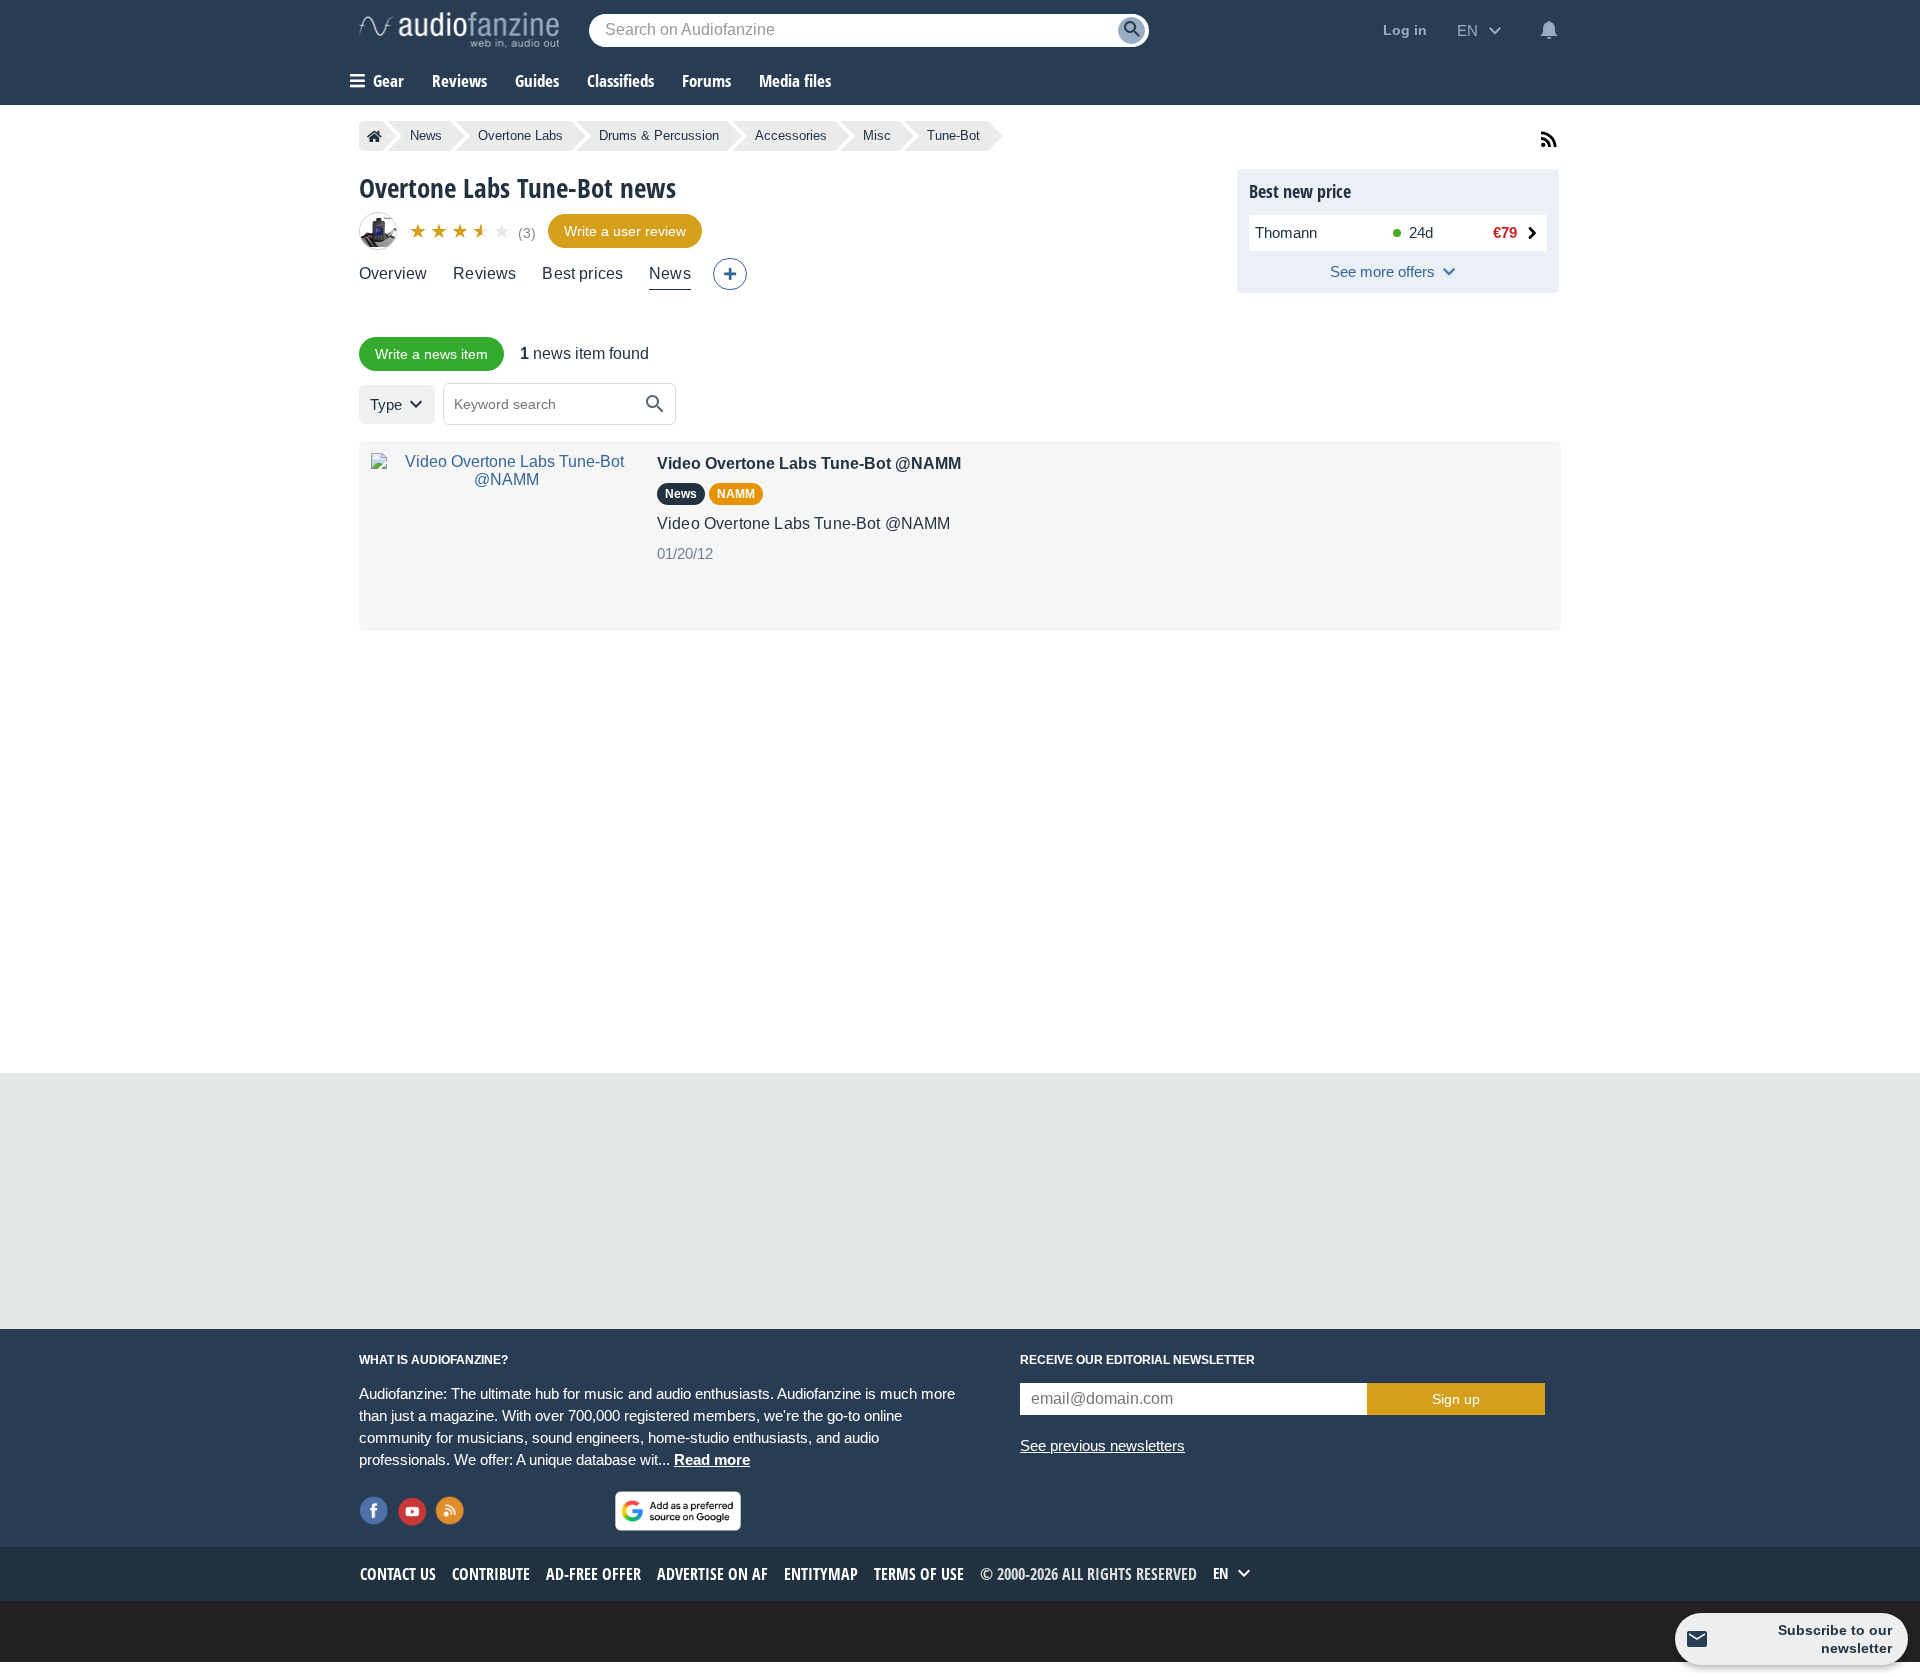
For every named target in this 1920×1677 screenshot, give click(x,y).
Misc (877, 135)
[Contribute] (730, 274)
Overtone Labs (520, 135)
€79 (1505, 232)
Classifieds (620, 80)
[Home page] (374, 136)
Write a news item (431, 354)
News (426, 135)
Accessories (791, 135)
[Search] (1131, 30)
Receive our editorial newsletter (1137, 1360)
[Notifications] (1549, 30)
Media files (795, 80)
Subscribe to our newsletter (1835, 1639)
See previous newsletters (1102, 1445)
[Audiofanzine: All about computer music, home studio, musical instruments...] (459, 30)
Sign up (1456, 1399)
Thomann (1286, 232)
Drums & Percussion (659, 135)
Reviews (459, 80)
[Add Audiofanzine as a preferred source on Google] (678, 1511)
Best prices (582, 273)
